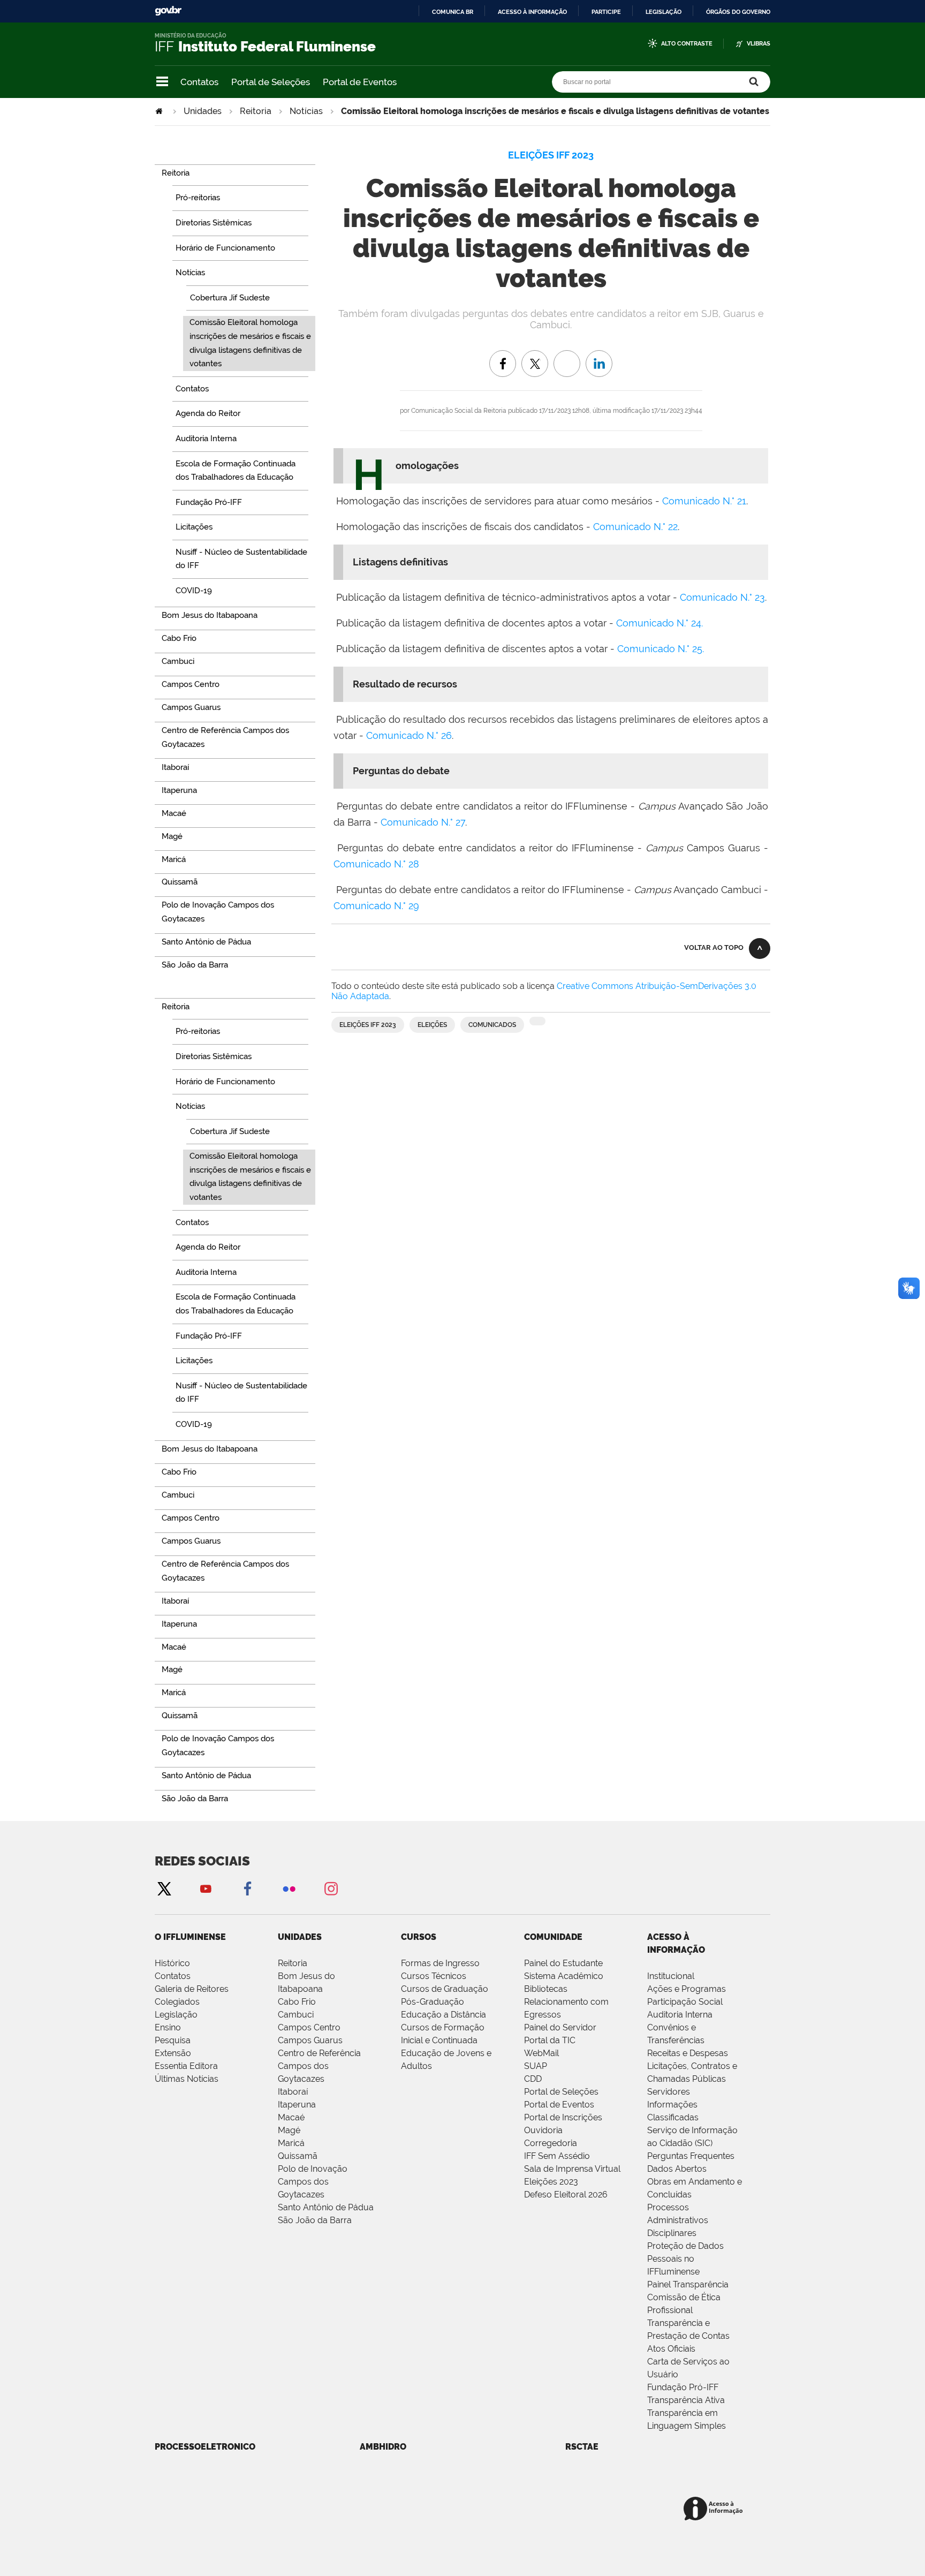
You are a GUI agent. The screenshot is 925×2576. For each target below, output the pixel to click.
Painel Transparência (688, 2284)
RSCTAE (582, 2447)
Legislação (664, 12)
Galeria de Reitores (192, 1989)
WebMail (541, 2053)
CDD (533, 2079)
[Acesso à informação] (715, 2509)
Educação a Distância (443, 2015)
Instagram (331, 1888)
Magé (289, 2130)
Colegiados (177, 2002)
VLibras (759, 44)
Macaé (291, 2117)
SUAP (536, 2066)
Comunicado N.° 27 (423, 822)
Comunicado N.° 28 (376, 864)
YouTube (206, 1888)
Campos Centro (309, 2027)
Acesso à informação (532, 12)
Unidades (203, 111)
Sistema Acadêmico (564, 1976)
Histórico (172, 1963)
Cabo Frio (297, 2002)
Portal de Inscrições (563, 2117)
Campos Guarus (310, 2040)
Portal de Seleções (271, 82)
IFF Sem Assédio (557, 2156)
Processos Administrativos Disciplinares (678, 2220)
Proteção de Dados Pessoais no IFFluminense (685, 2259)
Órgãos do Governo (738, 12)
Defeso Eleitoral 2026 (566, 2194)
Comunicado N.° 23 (722, 597)
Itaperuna (297, 2105)
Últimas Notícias (187, 2079)
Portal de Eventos (360, 82)
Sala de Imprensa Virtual (572, 2169)
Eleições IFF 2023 (368, 1025)
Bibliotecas (546, 1989)
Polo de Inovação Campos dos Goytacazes (313, 2182)
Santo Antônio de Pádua (326, 2207)
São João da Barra (315, 2220)
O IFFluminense (190, 1937)
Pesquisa (173, 2040)
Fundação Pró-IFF (683, 2387)
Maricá (291, 2143)
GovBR (168, 11)
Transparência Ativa (686, 2400)
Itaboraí (293, 2092)
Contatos (199, 82)
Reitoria (256, 111)
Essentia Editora (186, 2066)
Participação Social (685, 2002)
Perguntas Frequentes (691, 2156)
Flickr (289, 1888)
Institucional (671, 1976)
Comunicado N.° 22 (635, 527)
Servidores (669, 2092)
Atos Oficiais (671, 2349)
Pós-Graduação (433, 2002)
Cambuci (296, 2015)
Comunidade (553, 1937)
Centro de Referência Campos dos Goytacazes (319, 2066)
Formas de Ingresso (440, 1963)
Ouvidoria (543, 2130)
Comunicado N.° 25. (661, 649)
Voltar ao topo (714, 947)
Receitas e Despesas (688, 2053)
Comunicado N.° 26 (409, 735)
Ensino (168, 2027)
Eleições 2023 (551, 2182)
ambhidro (383, 2447)
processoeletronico (205, 2447)
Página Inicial (160, 111)
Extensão (173, 2053)
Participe (606, 12)
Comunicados (492, 1025)
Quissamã (298, 2156)
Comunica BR (453, 12)
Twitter (164, 1888)
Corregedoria (551, 2143)
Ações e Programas (687, 1989)
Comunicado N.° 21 (704, 501)
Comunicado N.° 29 (376, 906)
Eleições (432, 1025)
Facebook (247, 1888)
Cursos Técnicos (434, 1976)
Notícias (306, 111)
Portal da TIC (550, 2040)
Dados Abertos (677, 2169)
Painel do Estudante (563, 1963)
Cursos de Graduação (445, 1989)
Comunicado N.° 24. (659, 623)
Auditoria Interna (680, 2015)
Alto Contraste (687, 44)
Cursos (419, 1937)
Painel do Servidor (560, 2027)
